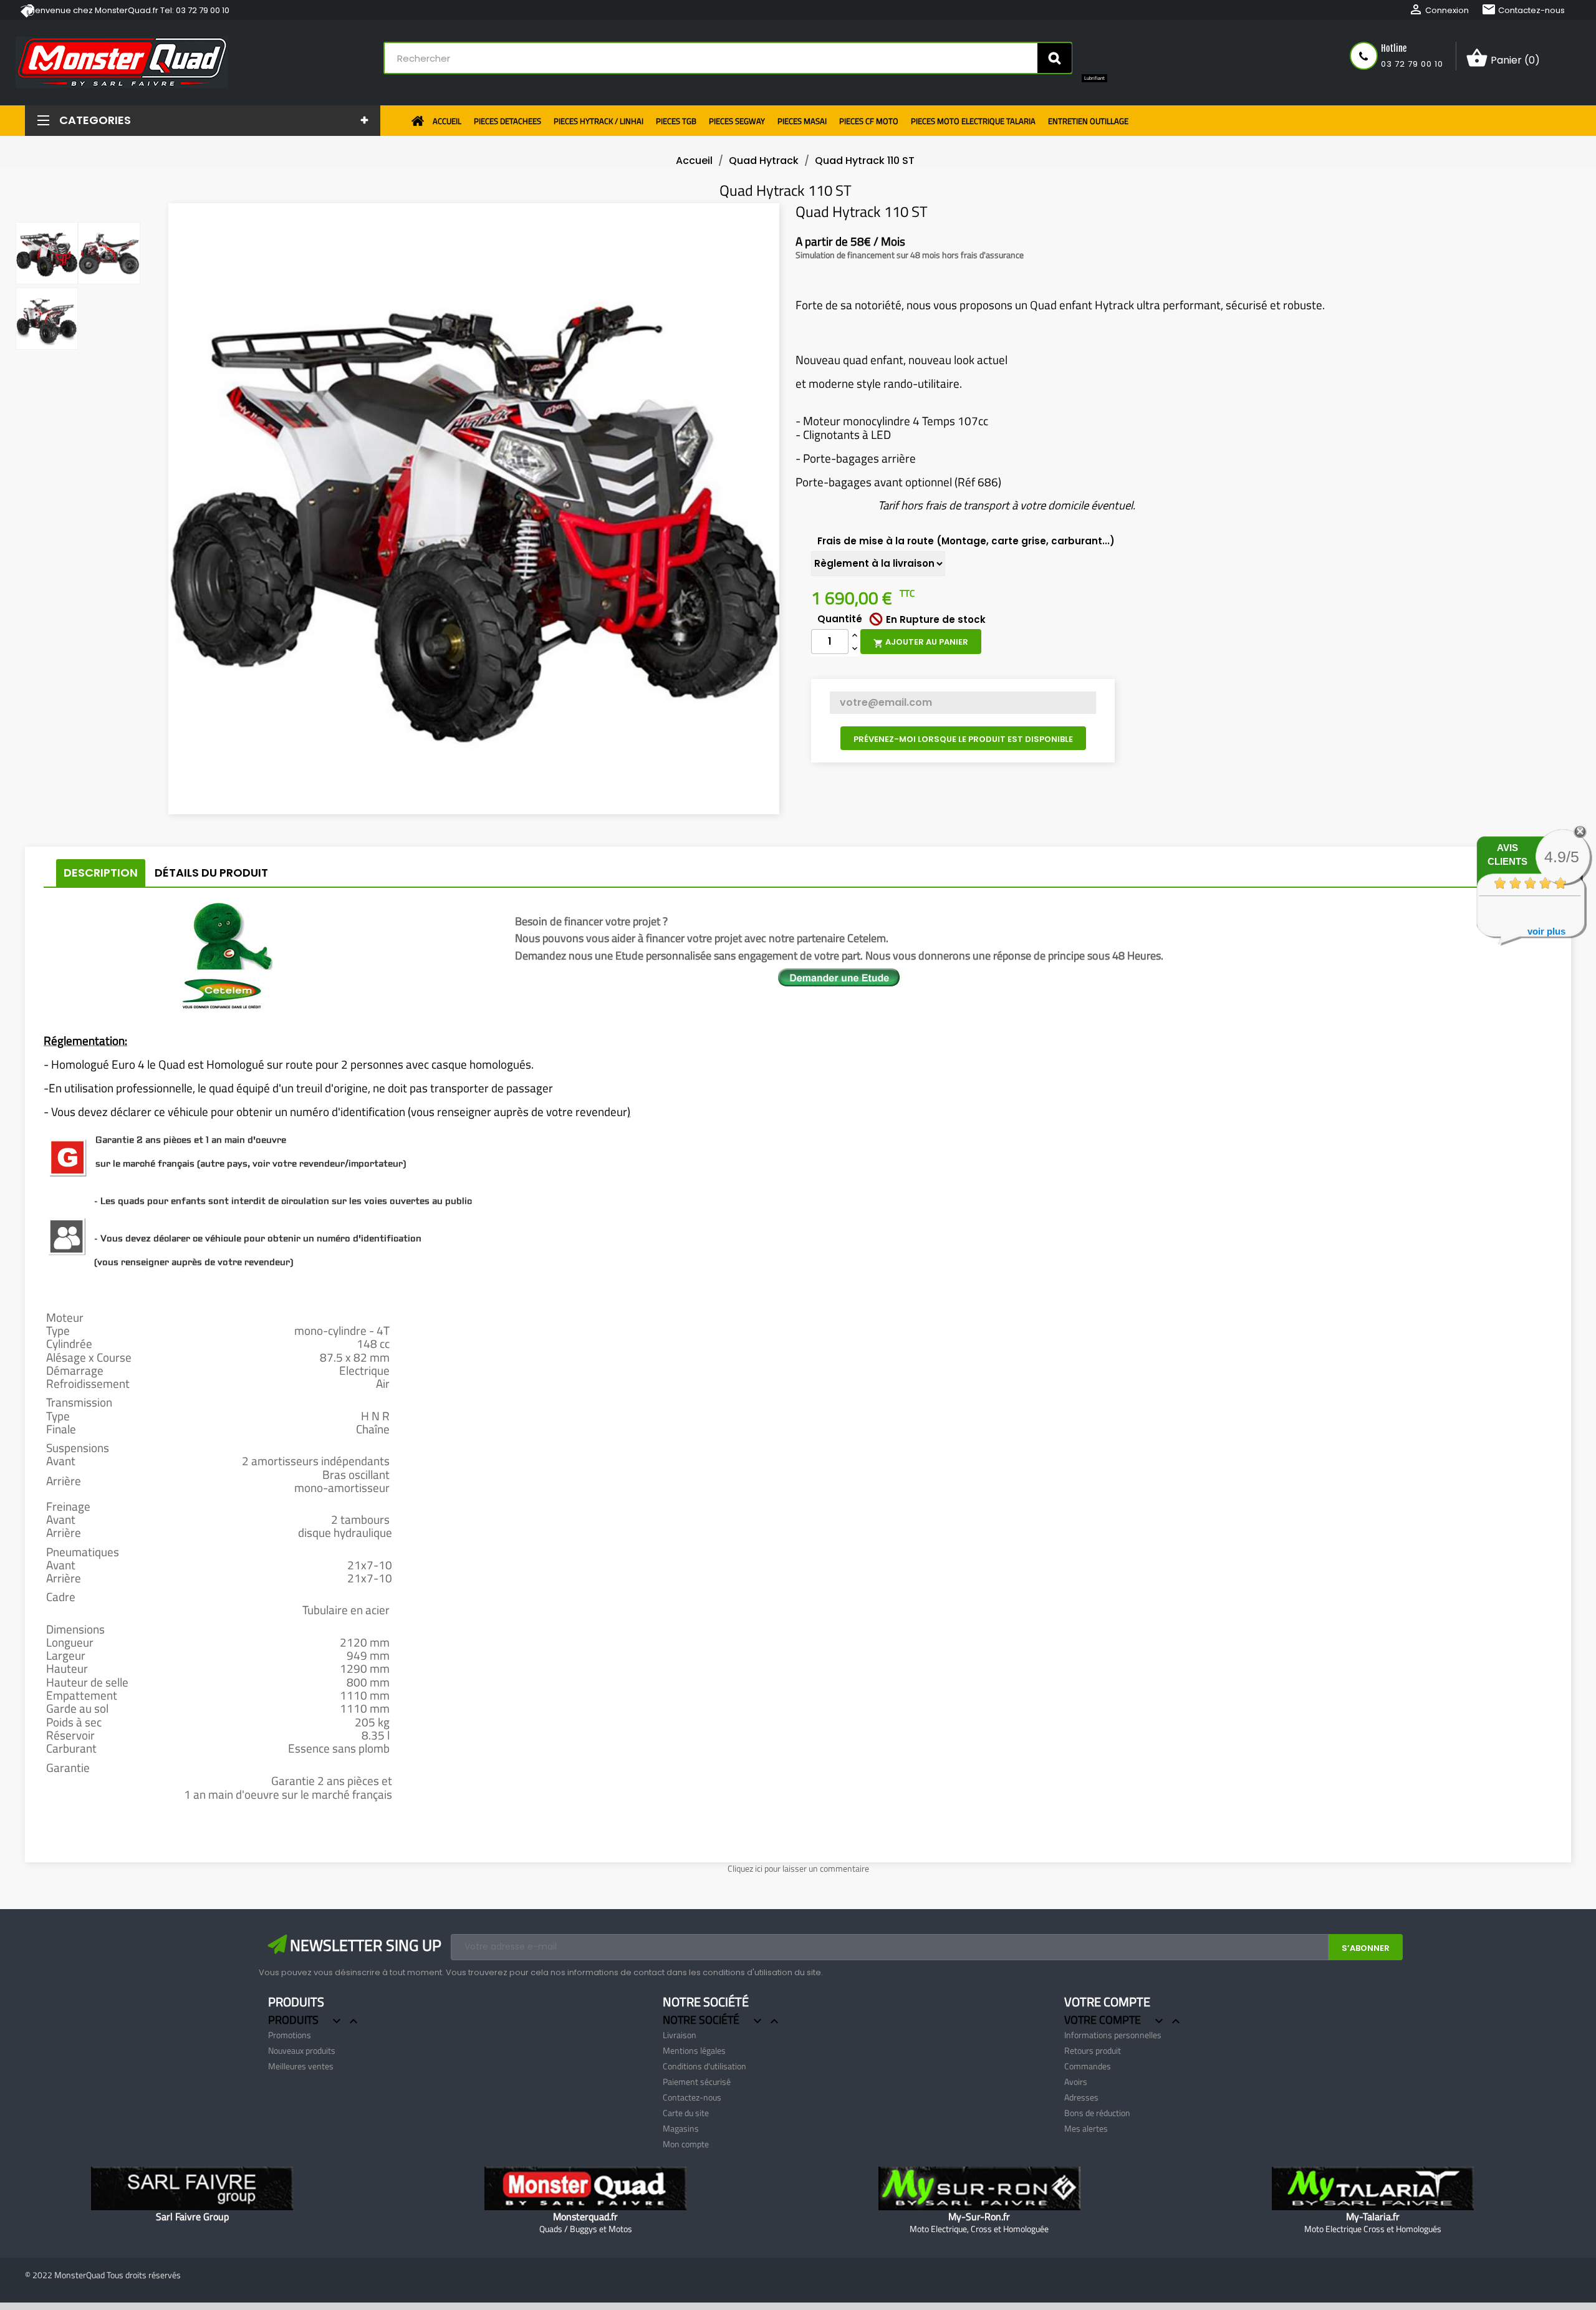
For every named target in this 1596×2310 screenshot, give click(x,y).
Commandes (1088, 2066)
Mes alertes (1086, 2128)
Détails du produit (211, 873)
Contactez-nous (1523, 10)
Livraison (680, 2035)
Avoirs (1076, 2081)
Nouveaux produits (302, 2050)
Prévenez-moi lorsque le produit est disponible (963, 739)
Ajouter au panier (921, 642)
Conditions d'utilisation (704, 2066)
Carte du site (686, 2113)
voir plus (1546, 931)
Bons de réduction (1097, 2113)
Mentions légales (694, 2050)
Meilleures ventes (301, 2066)
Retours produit (1093, 2050)
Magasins (681, 2128)
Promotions (290, 2035)
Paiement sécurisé (697, 2081)
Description (101, 873)
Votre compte (1107, 2002)
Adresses (1081, 2097)
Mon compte (686, 2144)
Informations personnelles (1113, 2035)
